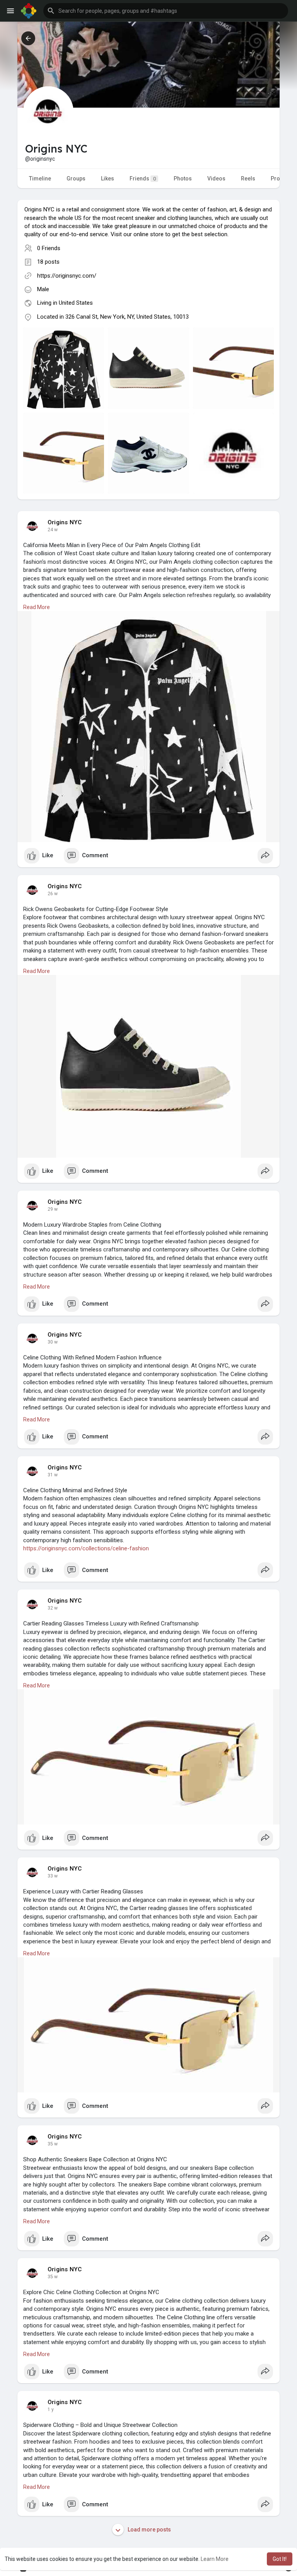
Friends (143, 178)
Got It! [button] (280, 2559)
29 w (53, 1209)
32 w (53, 1608)
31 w (53, 1475)
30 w (53, 1342)
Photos (183, 178)
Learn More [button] (215, 2559)
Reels (248, 178)
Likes (108, 178)
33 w (53, 1876)
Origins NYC (65, 522)
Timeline (40, 178)
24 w (53, 530)
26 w (53, 894)
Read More (37, 607)
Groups (76, 178)
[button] (166, 11)
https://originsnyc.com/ (67, 276)
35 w (53, 2144)
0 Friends (49, 248)
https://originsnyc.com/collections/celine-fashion (86, 1548)
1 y (51, 2410)
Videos (216, 178)
